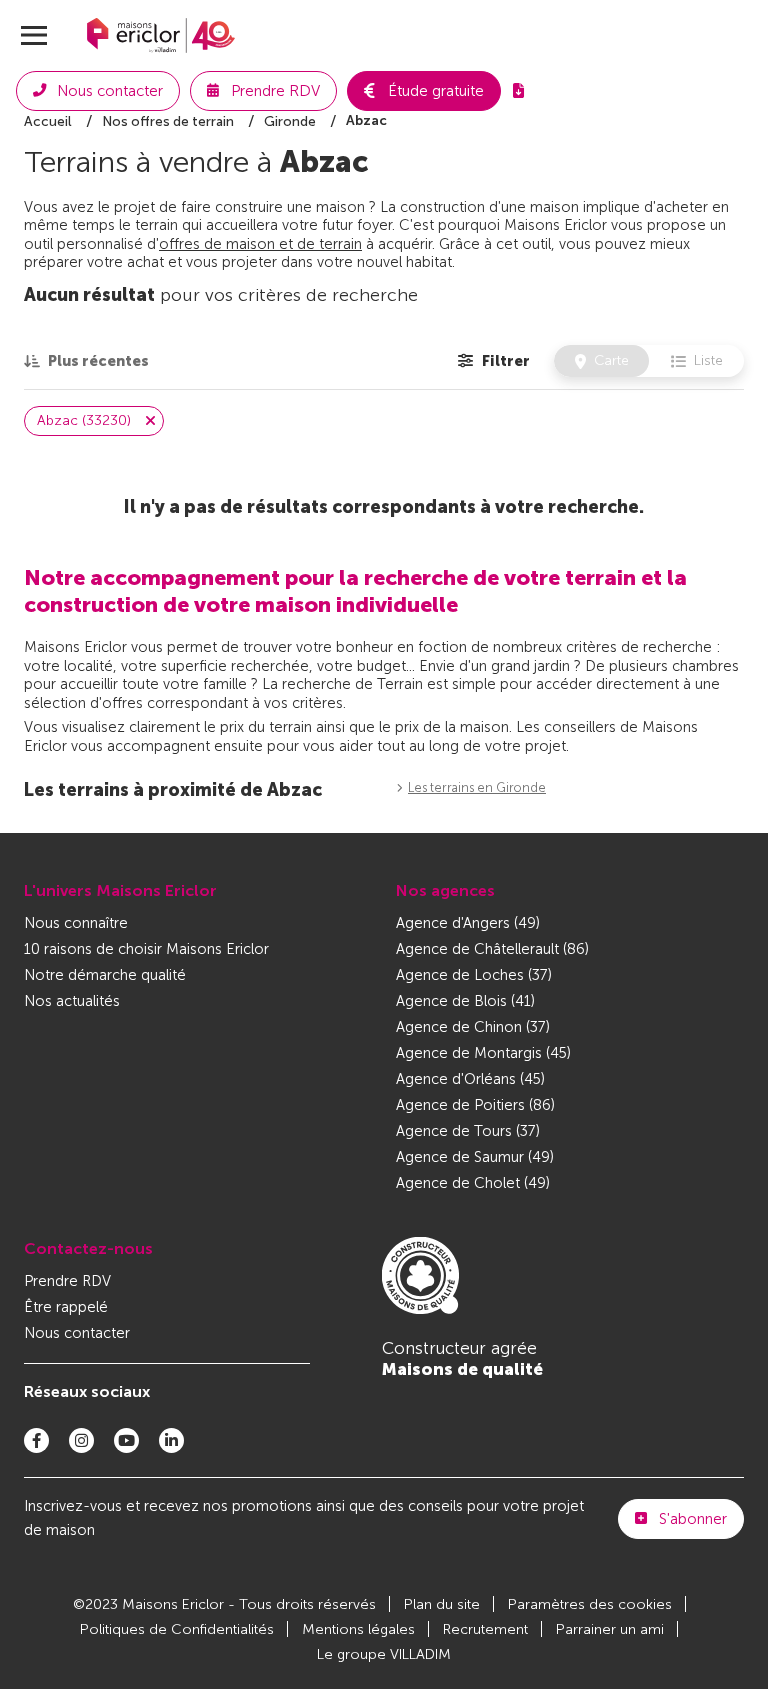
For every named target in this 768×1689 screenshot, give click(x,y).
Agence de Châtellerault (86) (492, 949)
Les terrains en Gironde (477, 787)
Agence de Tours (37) (468, 1131)
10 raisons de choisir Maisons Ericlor (146, 949)
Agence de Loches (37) (474, 975)
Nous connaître (76, 923)
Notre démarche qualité (105, 975)
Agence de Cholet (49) (473, 1183)
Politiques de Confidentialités (177, 1629)
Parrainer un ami (610, 1629)
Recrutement (485, 1629)
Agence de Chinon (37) (473, 1027)
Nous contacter (77, 1333)
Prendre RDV (67, 1281)
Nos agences (445, 890)
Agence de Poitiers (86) (475, 1105)
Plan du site (442, 1604)
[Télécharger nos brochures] (518, 91)
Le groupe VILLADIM (384, 1654)
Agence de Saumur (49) (475, 1157)
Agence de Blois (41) (465, 1001)
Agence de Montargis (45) (483, 1053)
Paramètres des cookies (590, 1604)
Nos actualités (72, 1001)
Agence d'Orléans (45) (470, 1079)
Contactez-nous (88, 1248)
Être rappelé (66, 1307)
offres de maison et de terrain (260, 244)
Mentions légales (358, 1629)
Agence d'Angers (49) (468, 923)
